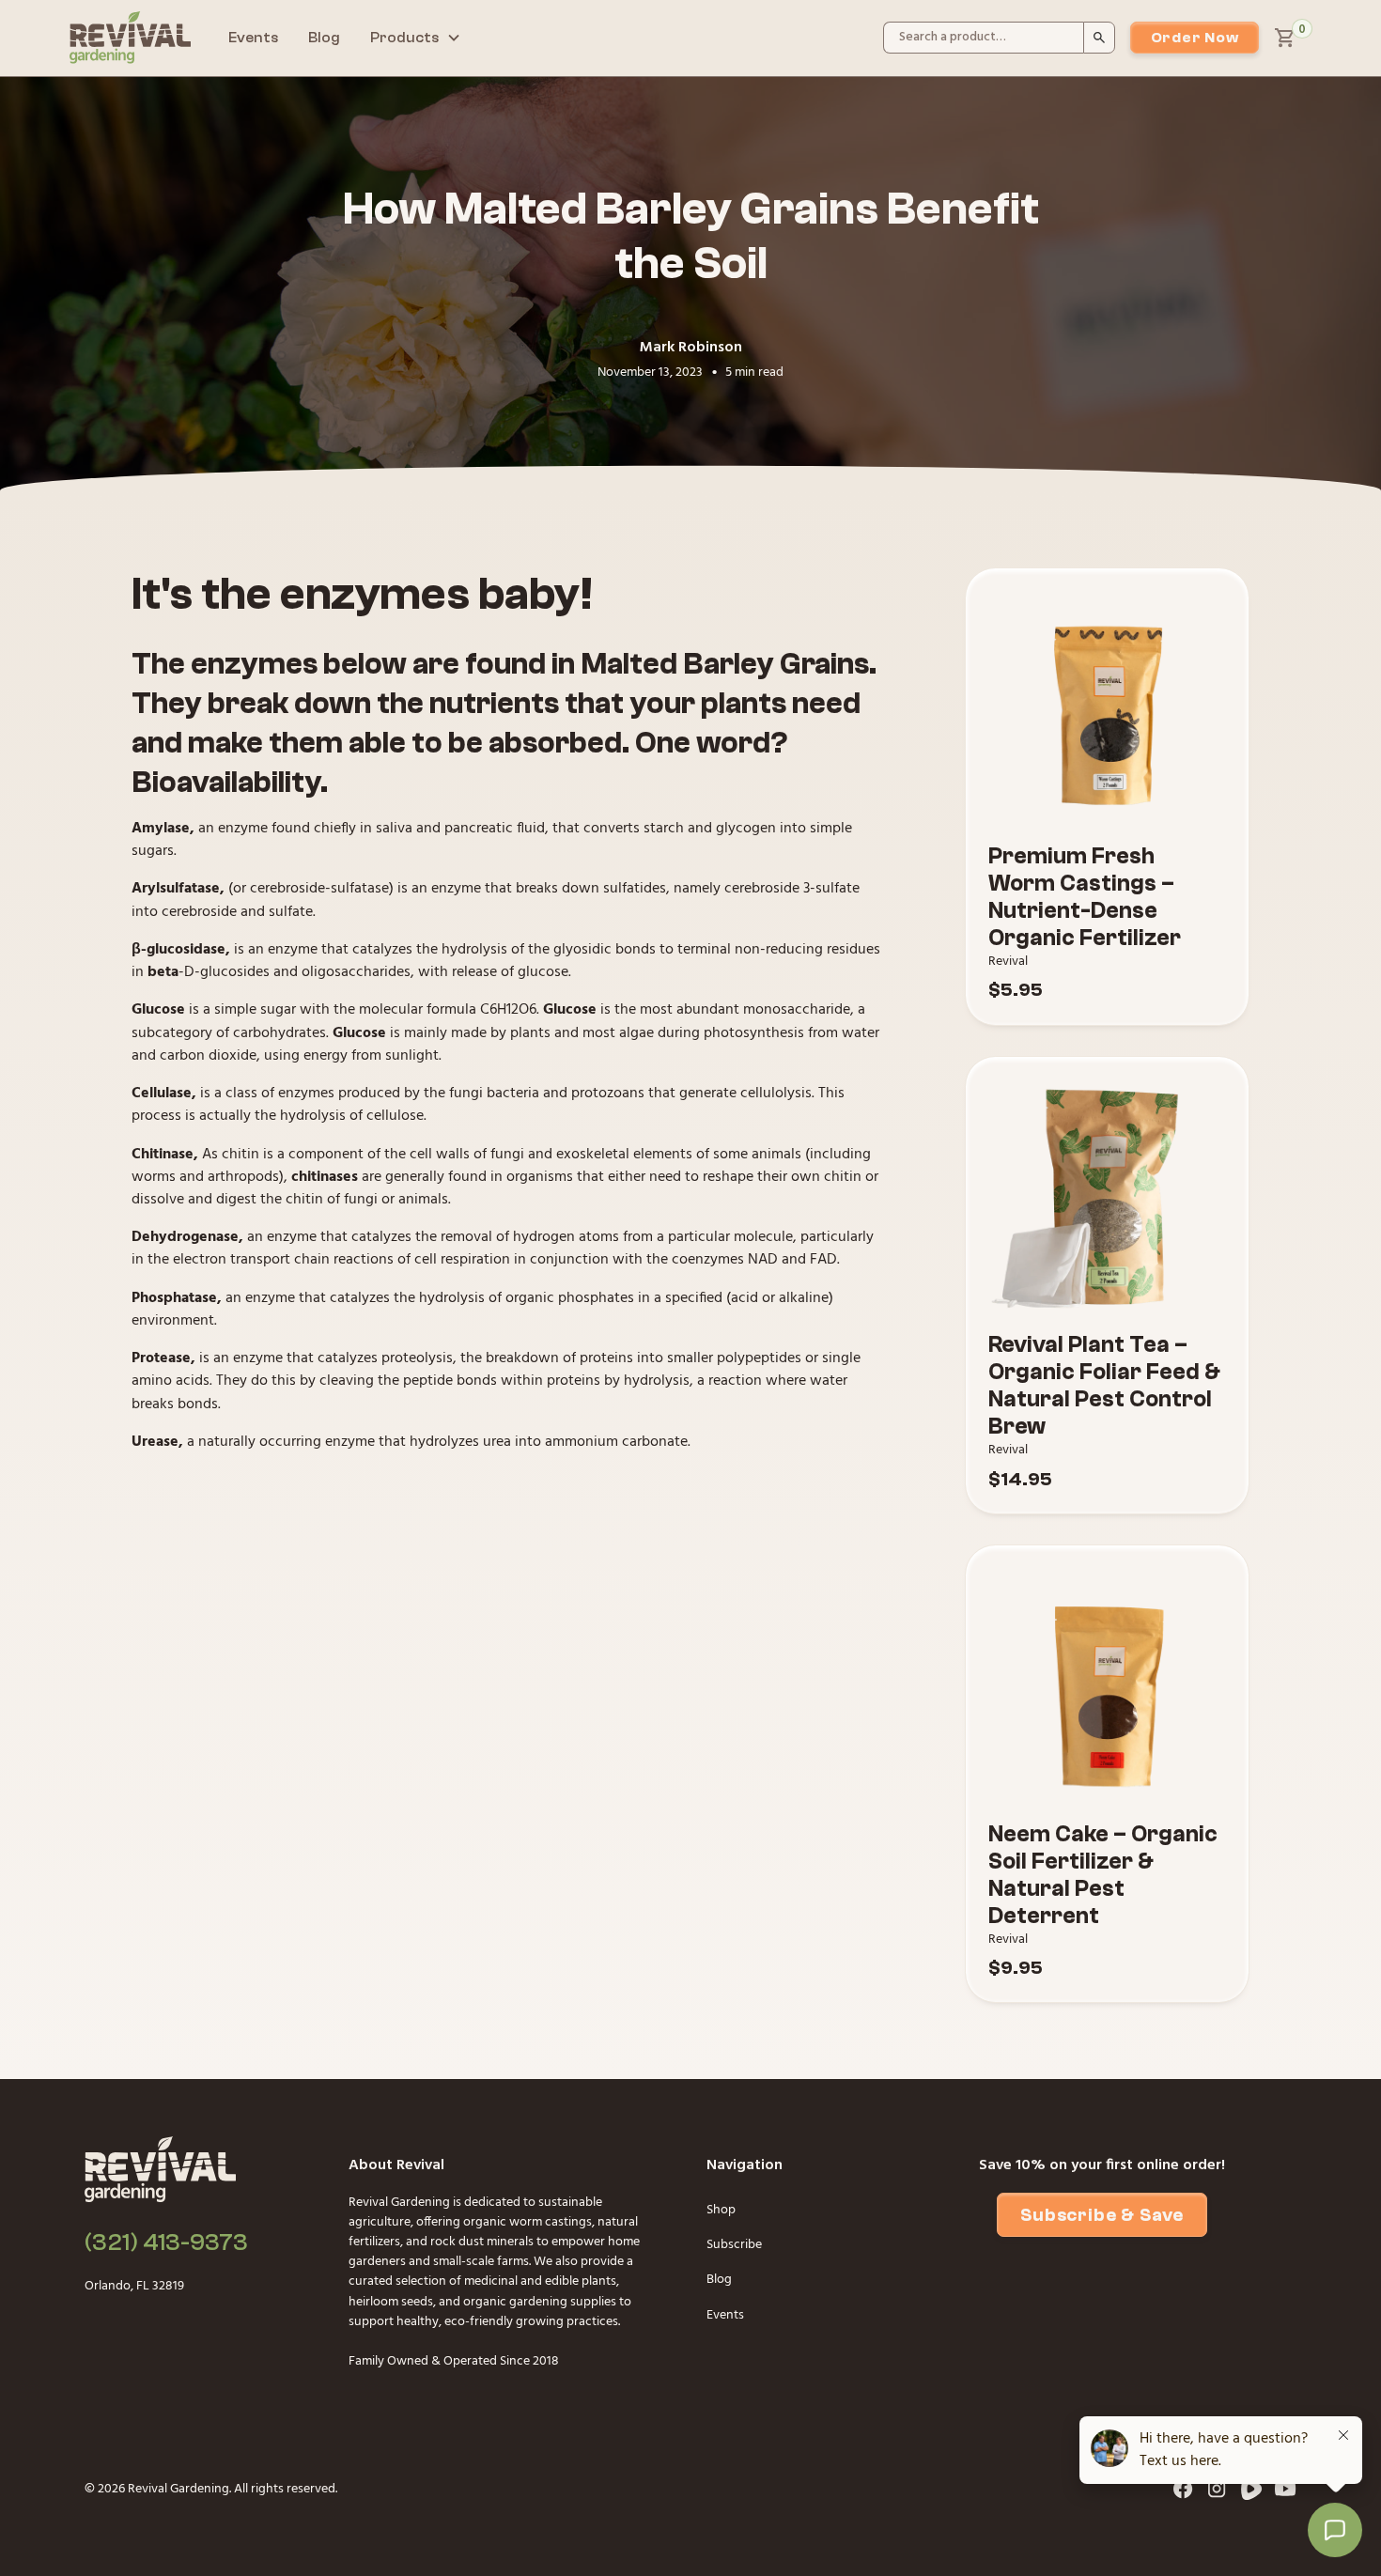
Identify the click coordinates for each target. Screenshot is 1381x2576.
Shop (721, 2210)
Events (253, 38)
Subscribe (734, 2245)
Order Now (1195, 38)
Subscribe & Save (1102, 2215)
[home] (130, 38)
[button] (416, 38)
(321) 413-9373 (166, 2242)
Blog (324, 38)
